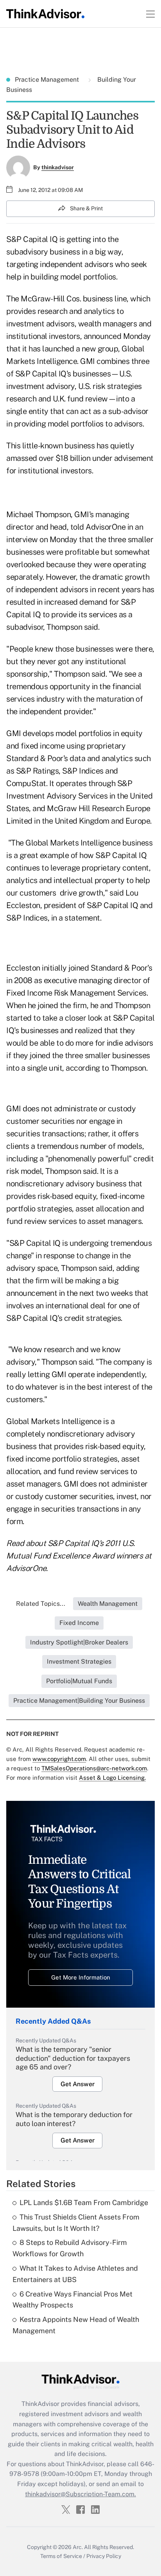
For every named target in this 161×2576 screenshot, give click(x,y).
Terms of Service (61, 2556)
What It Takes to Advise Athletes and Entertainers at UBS (75, 2274)
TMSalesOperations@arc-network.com (94, 1768)
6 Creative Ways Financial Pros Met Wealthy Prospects (72, 2300)
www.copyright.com (59, 1759)
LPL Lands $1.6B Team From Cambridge (84, 2202)
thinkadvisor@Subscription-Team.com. (80, 2494)
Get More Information (81, 1977)
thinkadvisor (58, 167)
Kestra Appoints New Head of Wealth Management (76, 2325)
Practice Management (48, 80)
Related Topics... (41, 1604)
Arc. (78, 2547)
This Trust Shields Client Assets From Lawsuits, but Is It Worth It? (76, 2223)
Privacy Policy (104, 2556)
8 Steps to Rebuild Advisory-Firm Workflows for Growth (70, 2248)
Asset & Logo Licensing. (112, 1778)
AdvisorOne (106, 527)
